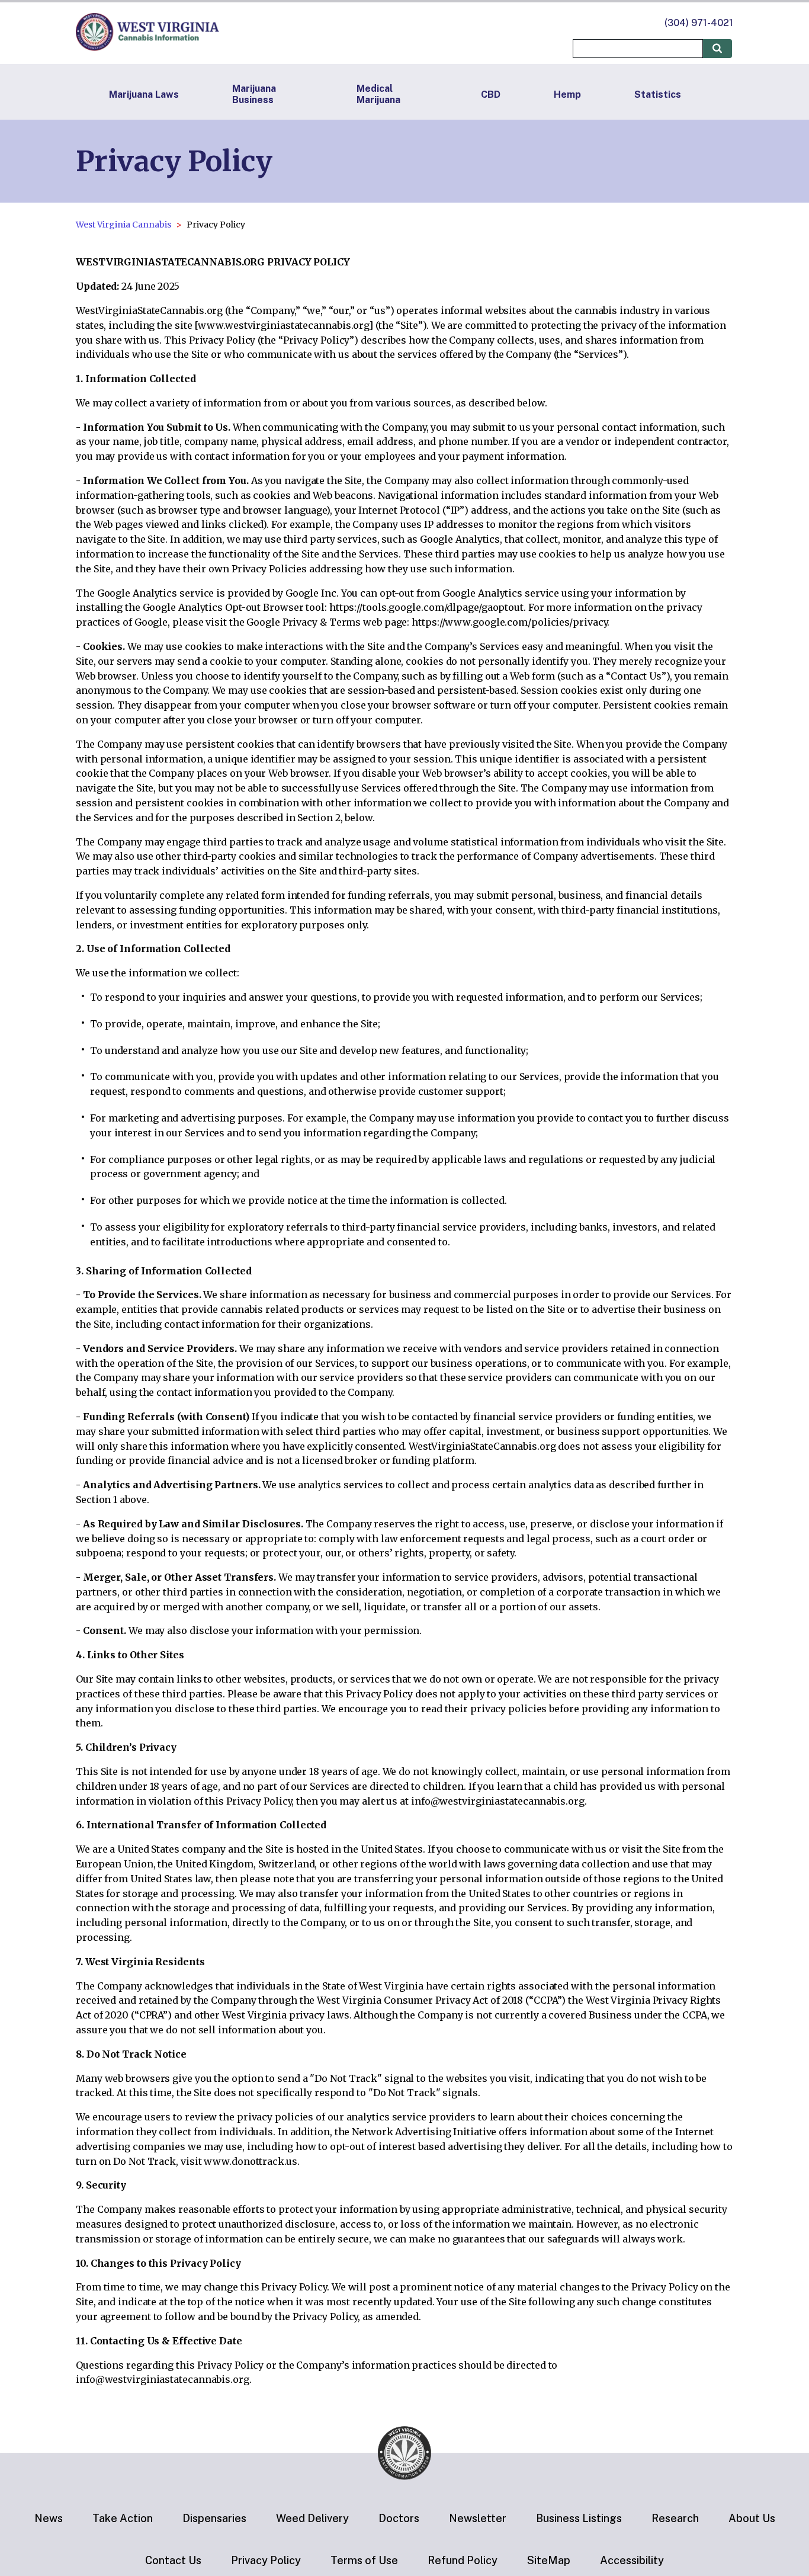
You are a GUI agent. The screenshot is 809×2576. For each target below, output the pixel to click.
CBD (491, 94)
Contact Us (173, 2560)
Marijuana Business (254, 94)
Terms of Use (364, 2560)
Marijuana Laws (144, 94)
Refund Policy (463, 2560)
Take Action (123, 2518)
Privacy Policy (266, 2560)
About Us (752, 2518)
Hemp (567, 94)
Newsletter (478, 2518)
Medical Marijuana (378, 94)
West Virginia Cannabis (123, 225)
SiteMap (549, 2560)
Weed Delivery (312, 2518)
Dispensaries (214, 2518)
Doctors (399, 2518)
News (49, 2518)
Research (675, 2518)
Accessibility (632, 2560)
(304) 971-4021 (699, 23)
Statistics (658, 94)
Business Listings (579, 2518)
